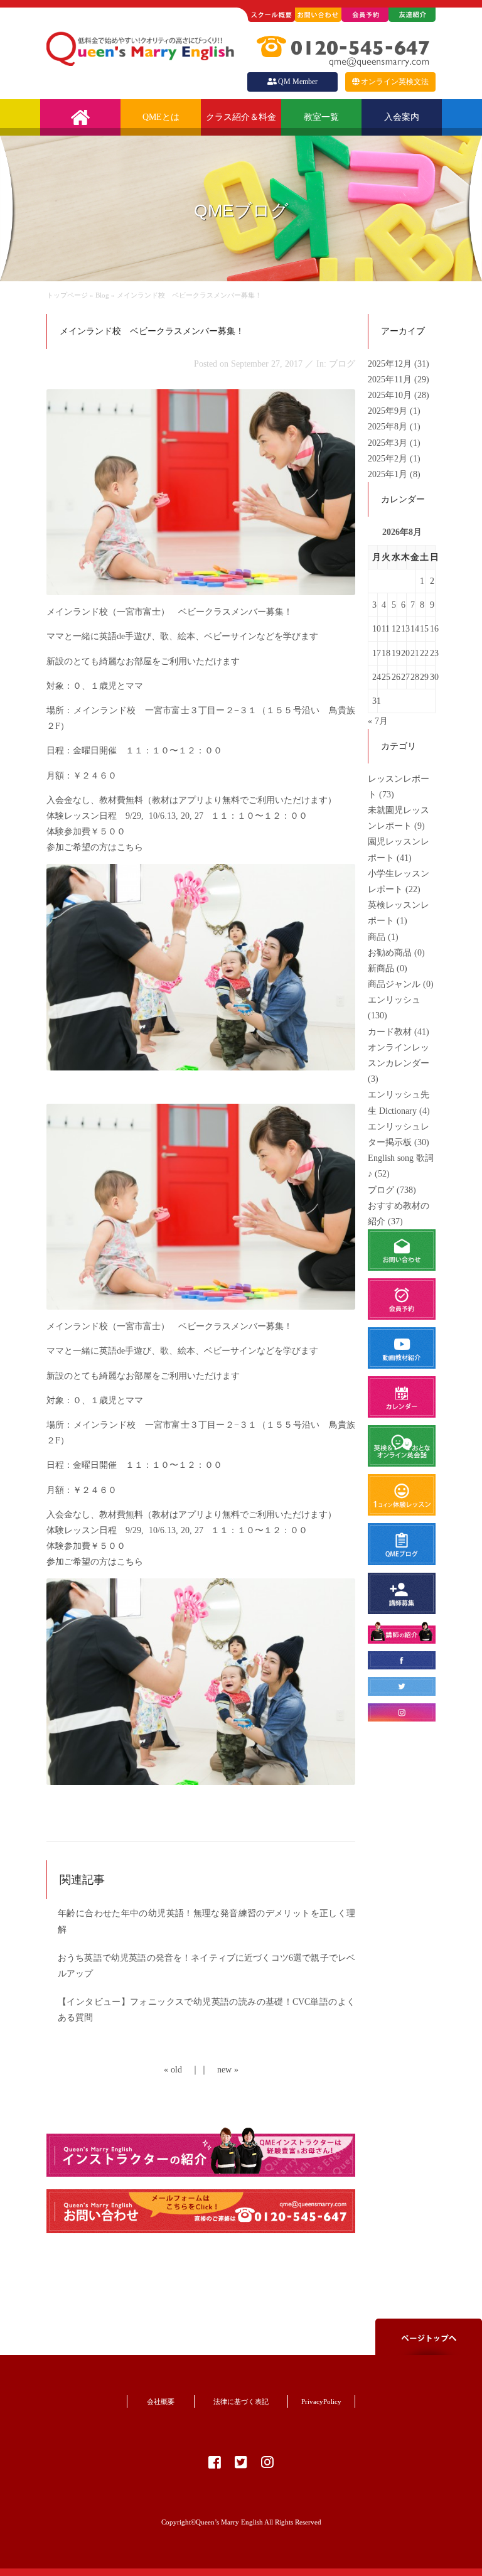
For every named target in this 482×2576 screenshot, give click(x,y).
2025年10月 (391, 395)
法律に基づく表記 (241, 2401)
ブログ (381, 1190)
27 (405, 677)
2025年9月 (389, 411)
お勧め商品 (390, 953)
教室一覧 (321, 117)
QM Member (298, 82)
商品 (377, 937)
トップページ (67, 295)
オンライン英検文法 (395, 82)
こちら (130, 847)
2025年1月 (389, 474)
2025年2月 (389, 459)
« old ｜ (182, 2070)
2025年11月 (391, 380)
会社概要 (161, 2401)
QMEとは (161, 117)
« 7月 (378, 721)
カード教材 (390, 1032)
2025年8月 (389, 427)
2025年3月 (389, 443)
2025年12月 (391, 364)
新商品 (381, 968)
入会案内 (402, 117)
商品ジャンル (394, 984)
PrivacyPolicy (321, 2401)
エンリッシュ (394, 1000)
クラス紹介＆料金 (241, 117)
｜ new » (219, 2070)
